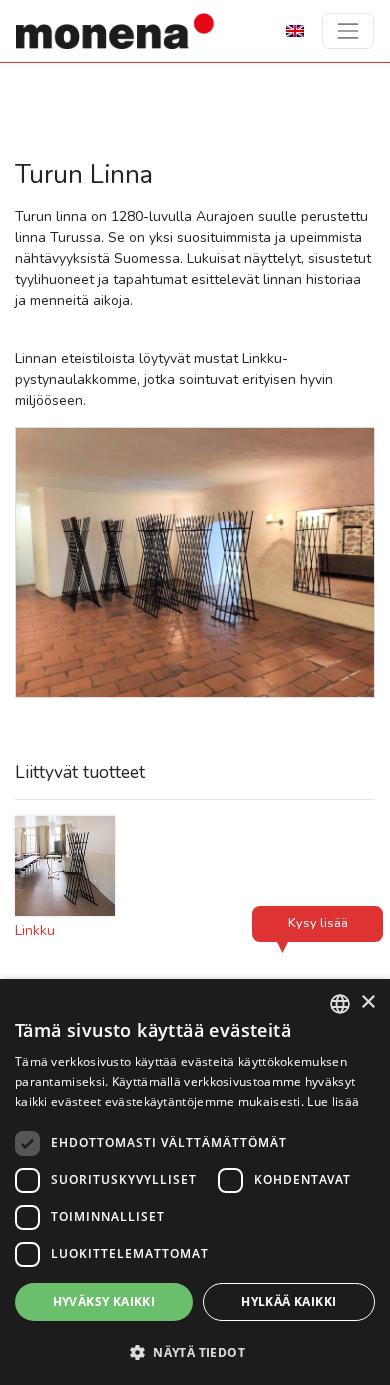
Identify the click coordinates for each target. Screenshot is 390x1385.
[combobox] (340, 1004)
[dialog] (195, 1182)
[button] (195, 1352)
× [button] (367, 1002)
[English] (295, 30)
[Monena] (116, 31)
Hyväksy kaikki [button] (104, 1301)
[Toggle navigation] (348, 31)
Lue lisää (333, 1101)
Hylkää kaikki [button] (288, 1301)
